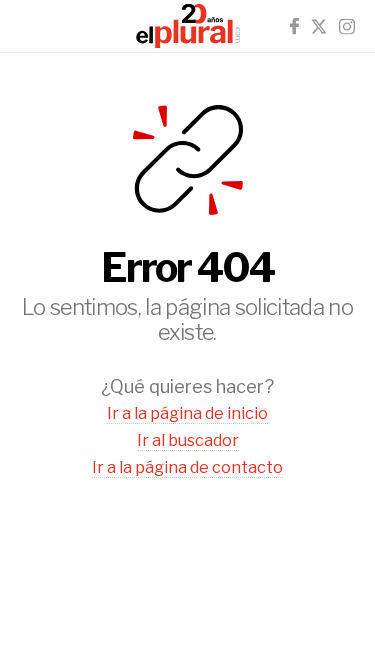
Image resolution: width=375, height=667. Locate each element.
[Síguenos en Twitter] (319, 26)
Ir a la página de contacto (187, 467)
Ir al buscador (188, 440)
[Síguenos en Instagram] (347, 26)
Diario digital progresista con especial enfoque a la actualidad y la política (188, 26)
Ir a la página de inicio (187, 413)
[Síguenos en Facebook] (294, 26)
